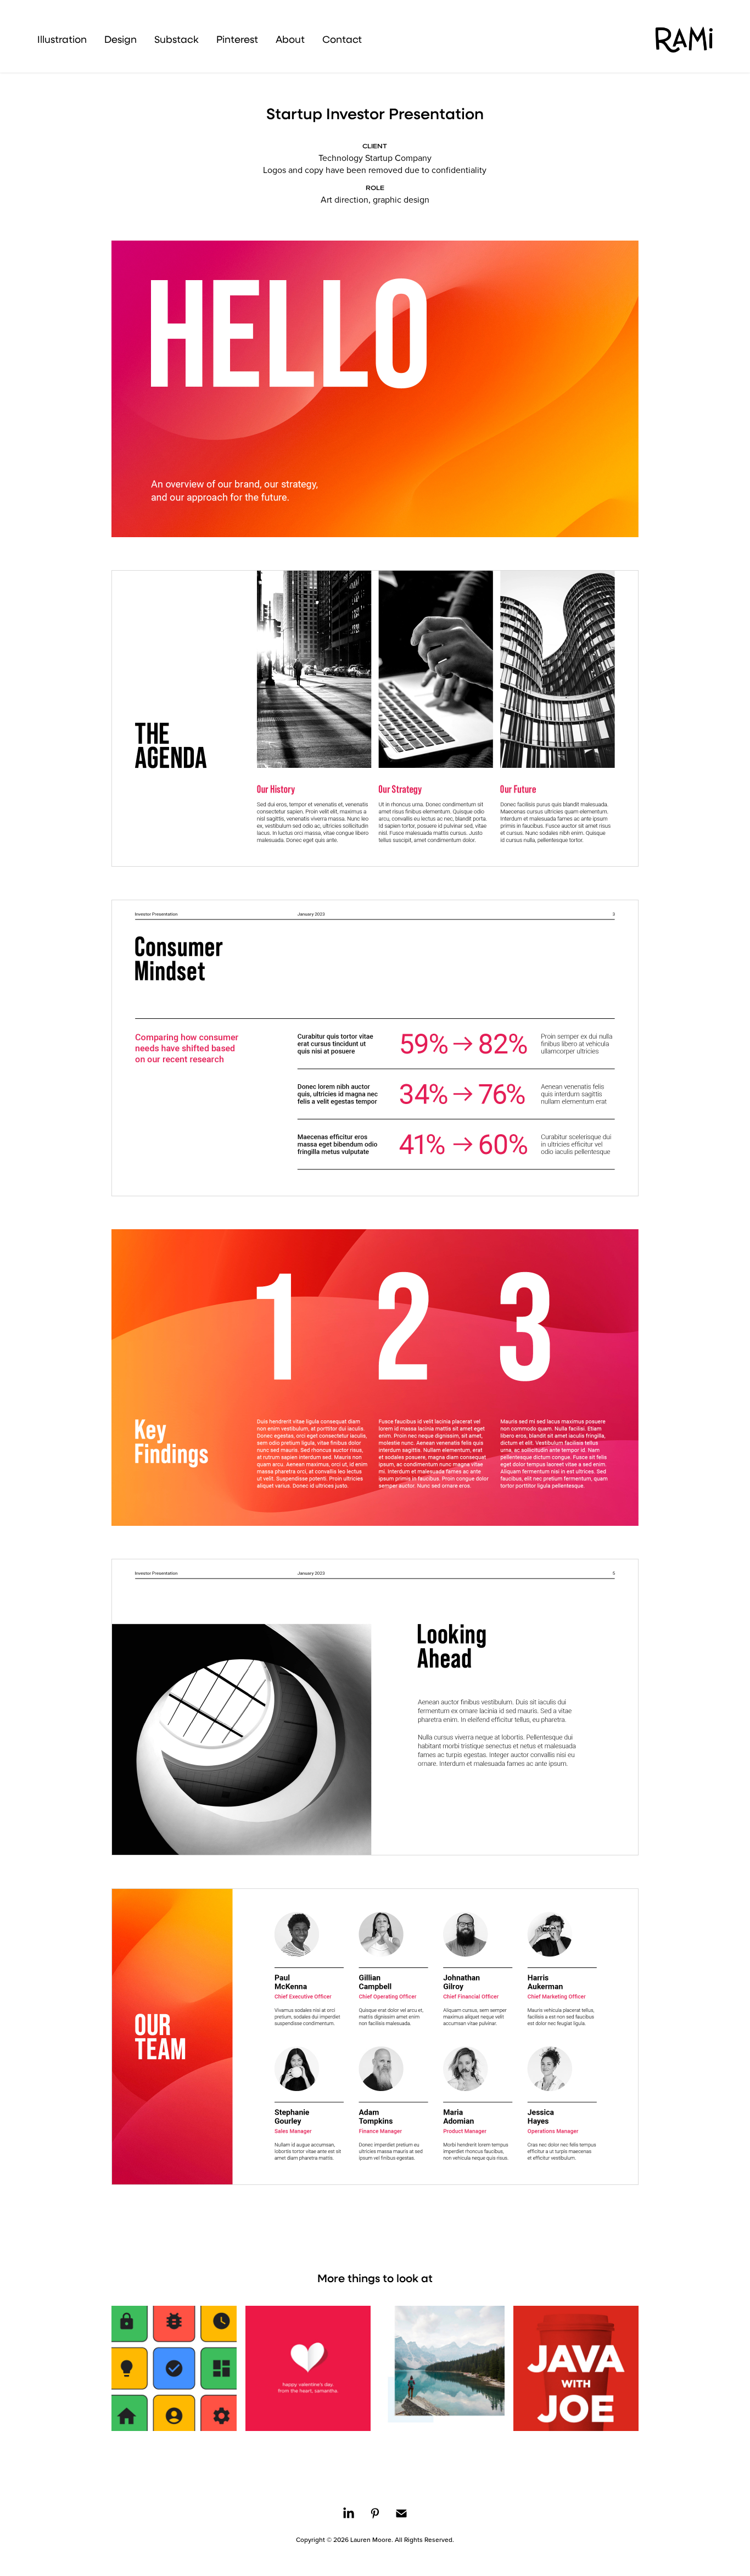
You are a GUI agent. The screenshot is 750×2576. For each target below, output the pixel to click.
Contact (342, 39)
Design (121, 39)
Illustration (62, 39)
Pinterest (237, 39)
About (290, 39)
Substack (177, 39)
